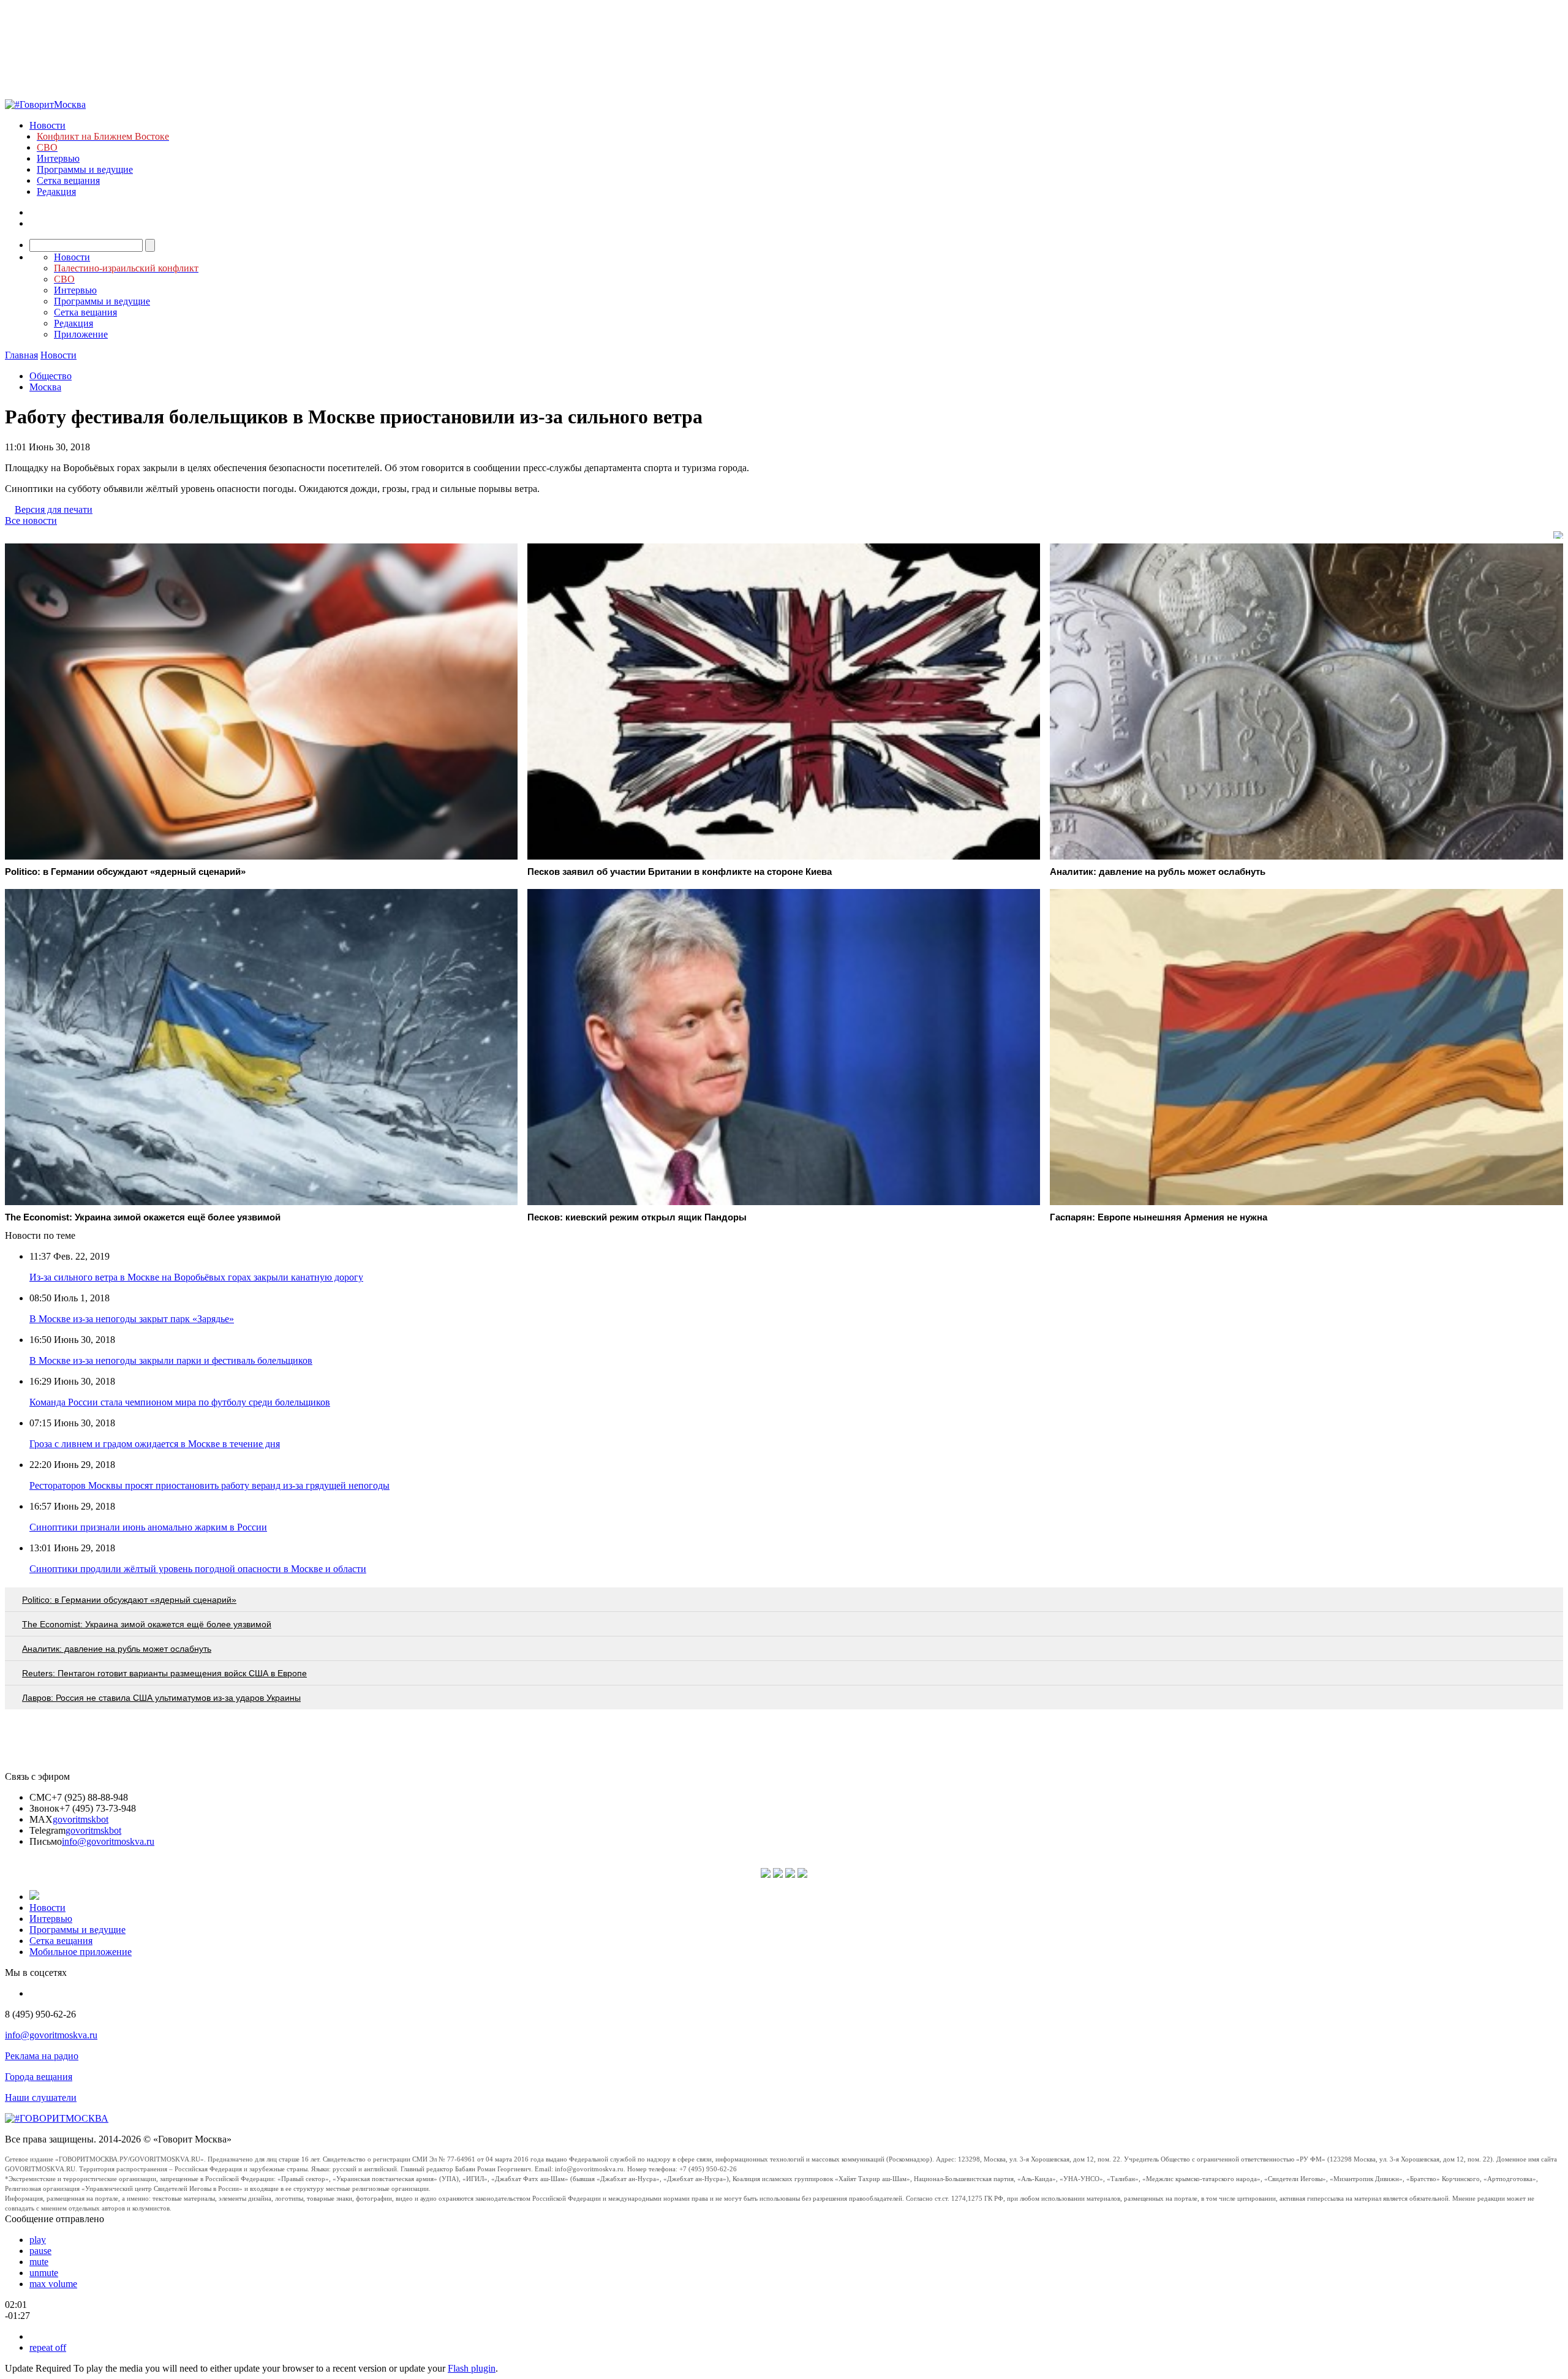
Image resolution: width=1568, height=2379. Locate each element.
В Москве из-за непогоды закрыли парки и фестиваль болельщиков (171, 1360)
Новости (47, 125)
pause (40, 2251)
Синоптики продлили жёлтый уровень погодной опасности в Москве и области (198, 1569)
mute (39, 2262)
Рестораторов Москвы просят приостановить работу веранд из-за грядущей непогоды (209, 1485)
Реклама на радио (42, 2056)
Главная (21, 355)
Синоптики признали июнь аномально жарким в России (148, 1527)
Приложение (81, 334)
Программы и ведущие (85, 169)
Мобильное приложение (81, 1952)
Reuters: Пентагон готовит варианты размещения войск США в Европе (164, 1673)
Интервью (58, 158)
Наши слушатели (41, 2097)
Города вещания (39, 2077)
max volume (53, 2284)
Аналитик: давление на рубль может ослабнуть (117, 1649)
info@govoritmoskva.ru (108, 1841)
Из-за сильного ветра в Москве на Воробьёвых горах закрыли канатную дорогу (196, 1277)
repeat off (48, 2347)
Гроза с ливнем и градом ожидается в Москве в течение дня (155, 1444)
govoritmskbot (81, 1819)
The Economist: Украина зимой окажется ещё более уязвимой (147, 1624)
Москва (45, 387)
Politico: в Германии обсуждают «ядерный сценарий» (129, 1600)
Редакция (56, 191)
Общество (51, 376)
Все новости (31, 520)
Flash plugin (472, 2368)
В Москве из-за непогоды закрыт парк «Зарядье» (132, 1319)
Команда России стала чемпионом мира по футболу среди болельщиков (180, 1402)
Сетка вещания (68, 180)
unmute (44, 2273)
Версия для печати (54, 509)
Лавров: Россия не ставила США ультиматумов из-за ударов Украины (161, 1698)
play (38, 2240)
